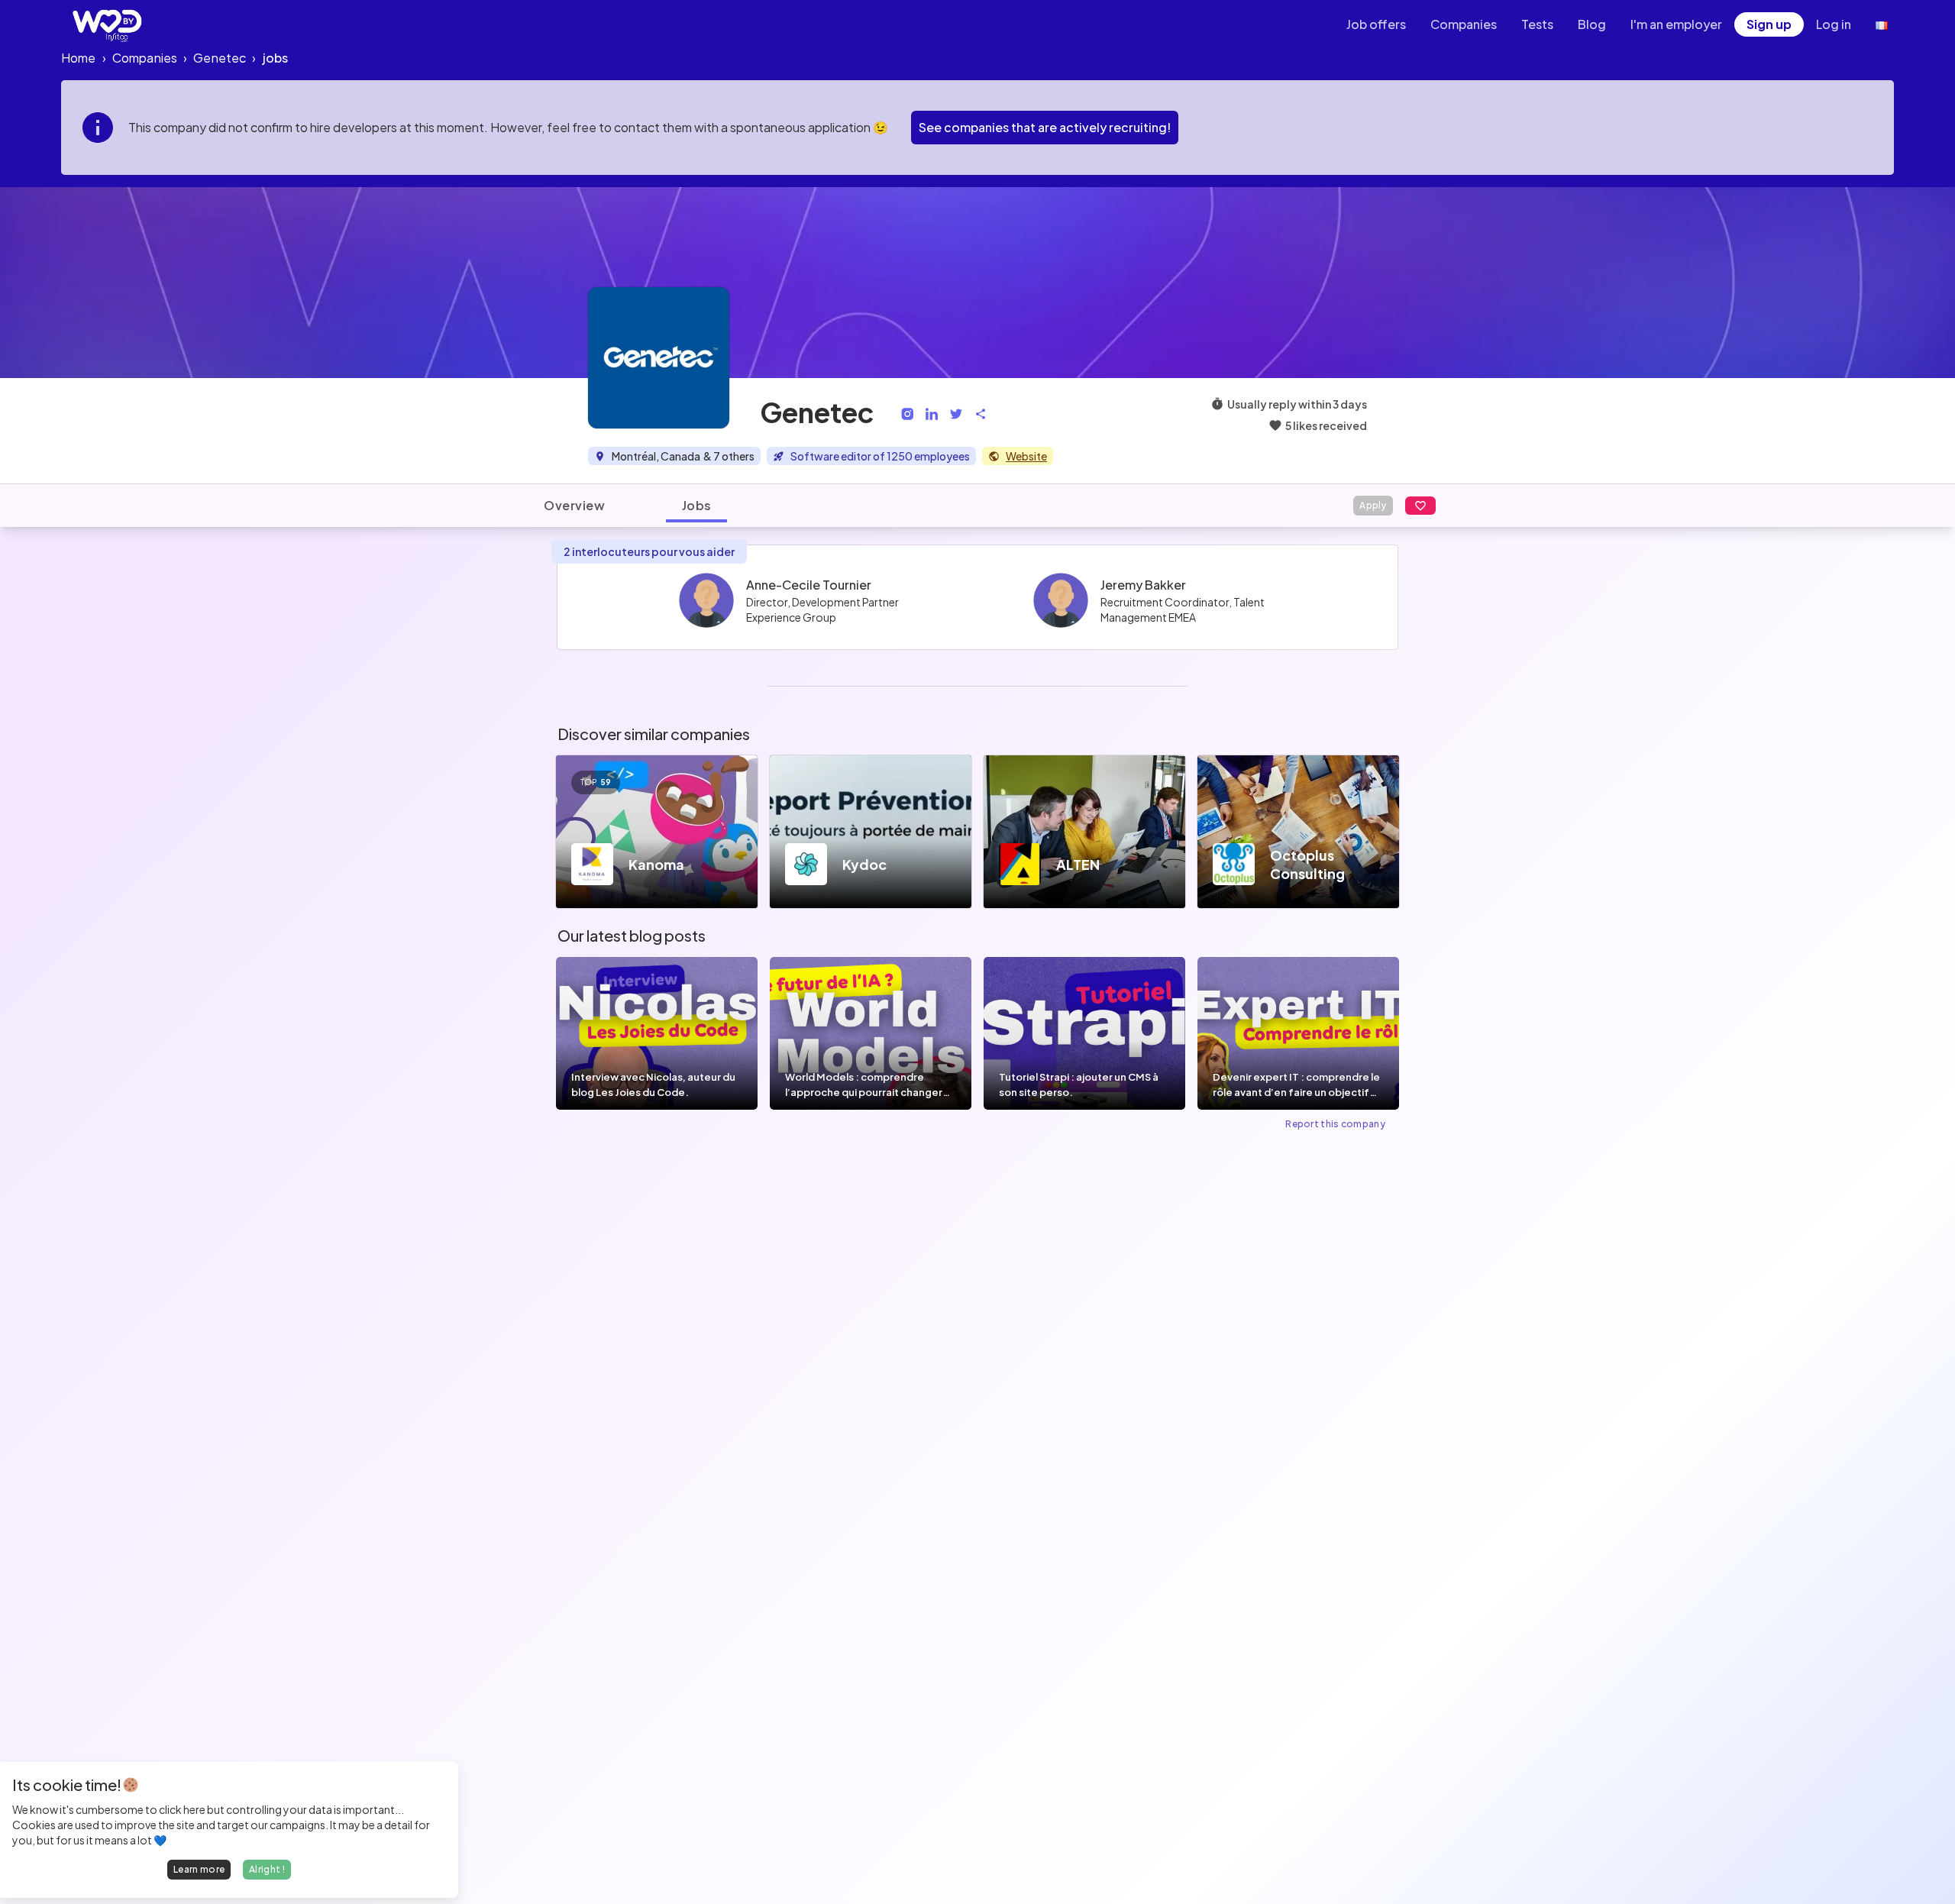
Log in (1834, 24)
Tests (1537, 24)
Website (1026, 456)
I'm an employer (1676, 24)
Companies (1464, 24)
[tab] (574, 506)
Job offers (1376, 24)
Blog (1592, 24)
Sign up (1769, 24)
